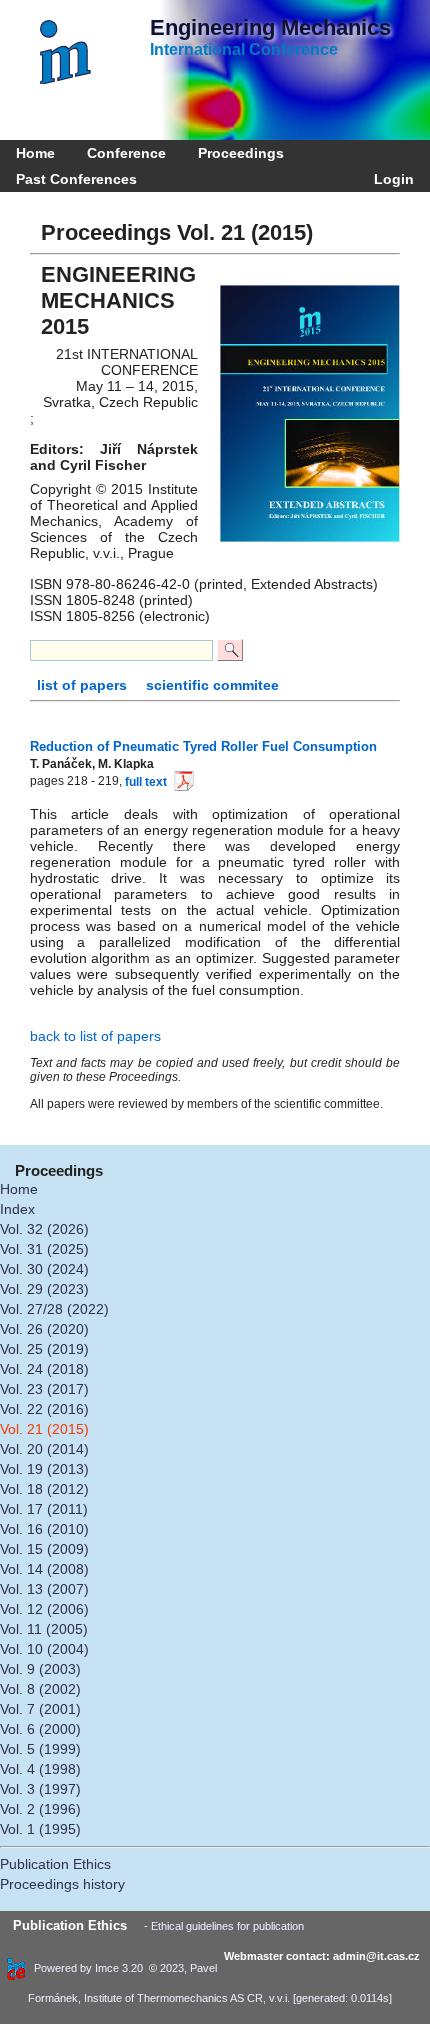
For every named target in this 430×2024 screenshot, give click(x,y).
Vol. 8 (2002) (40, 1689)
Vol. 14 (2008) (44, 1569)
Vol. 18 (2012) (44, 1489)
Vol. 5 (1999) (40, 1749)
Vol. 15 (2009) (44, 1549)
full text (146, 782)
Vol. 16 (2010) (44, 1529)
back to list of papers (95, 1036)
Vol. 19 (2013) (44, 1469)
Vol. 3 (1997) (40, 1789)
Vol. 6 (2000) (40, 1729)
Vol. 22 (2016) (44, 1409)
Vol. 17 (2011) (44, 1509)
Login (390, 179)
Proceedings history (62, 1884)
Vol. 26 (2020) (44, 1329)
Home (35, 153)
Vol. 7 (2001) (40, 1709)
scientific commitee (212, 685)
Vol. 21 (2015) (44, 1429)
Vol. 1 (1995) (40, 1829)
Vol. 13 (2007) (44, 1589)
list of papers (84, 685)
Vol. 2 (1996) (40, 1809)
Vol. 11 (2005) (44, 1629)
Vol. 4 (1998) (40, 1769)
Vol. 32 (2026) (44, 1229)
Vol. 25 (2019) (44, 1349)
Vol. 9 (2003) (40, 1669)
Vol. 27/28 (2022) (54, 1309)
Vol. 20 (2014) (44, 1449)
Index (17, 1209)
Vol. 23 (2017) (44, 1389)
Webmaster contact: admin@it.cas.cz (322, 1956)
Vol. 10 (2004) (44, 1649)
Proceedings (241, 153)
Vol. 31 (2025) (44, 1249)
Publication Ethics (55, 1864)
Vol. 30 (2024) (44, 1269)
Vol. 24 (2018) (44, 1369)
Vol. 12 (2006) (44, 1609)
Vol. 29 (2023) (44, 1289)
